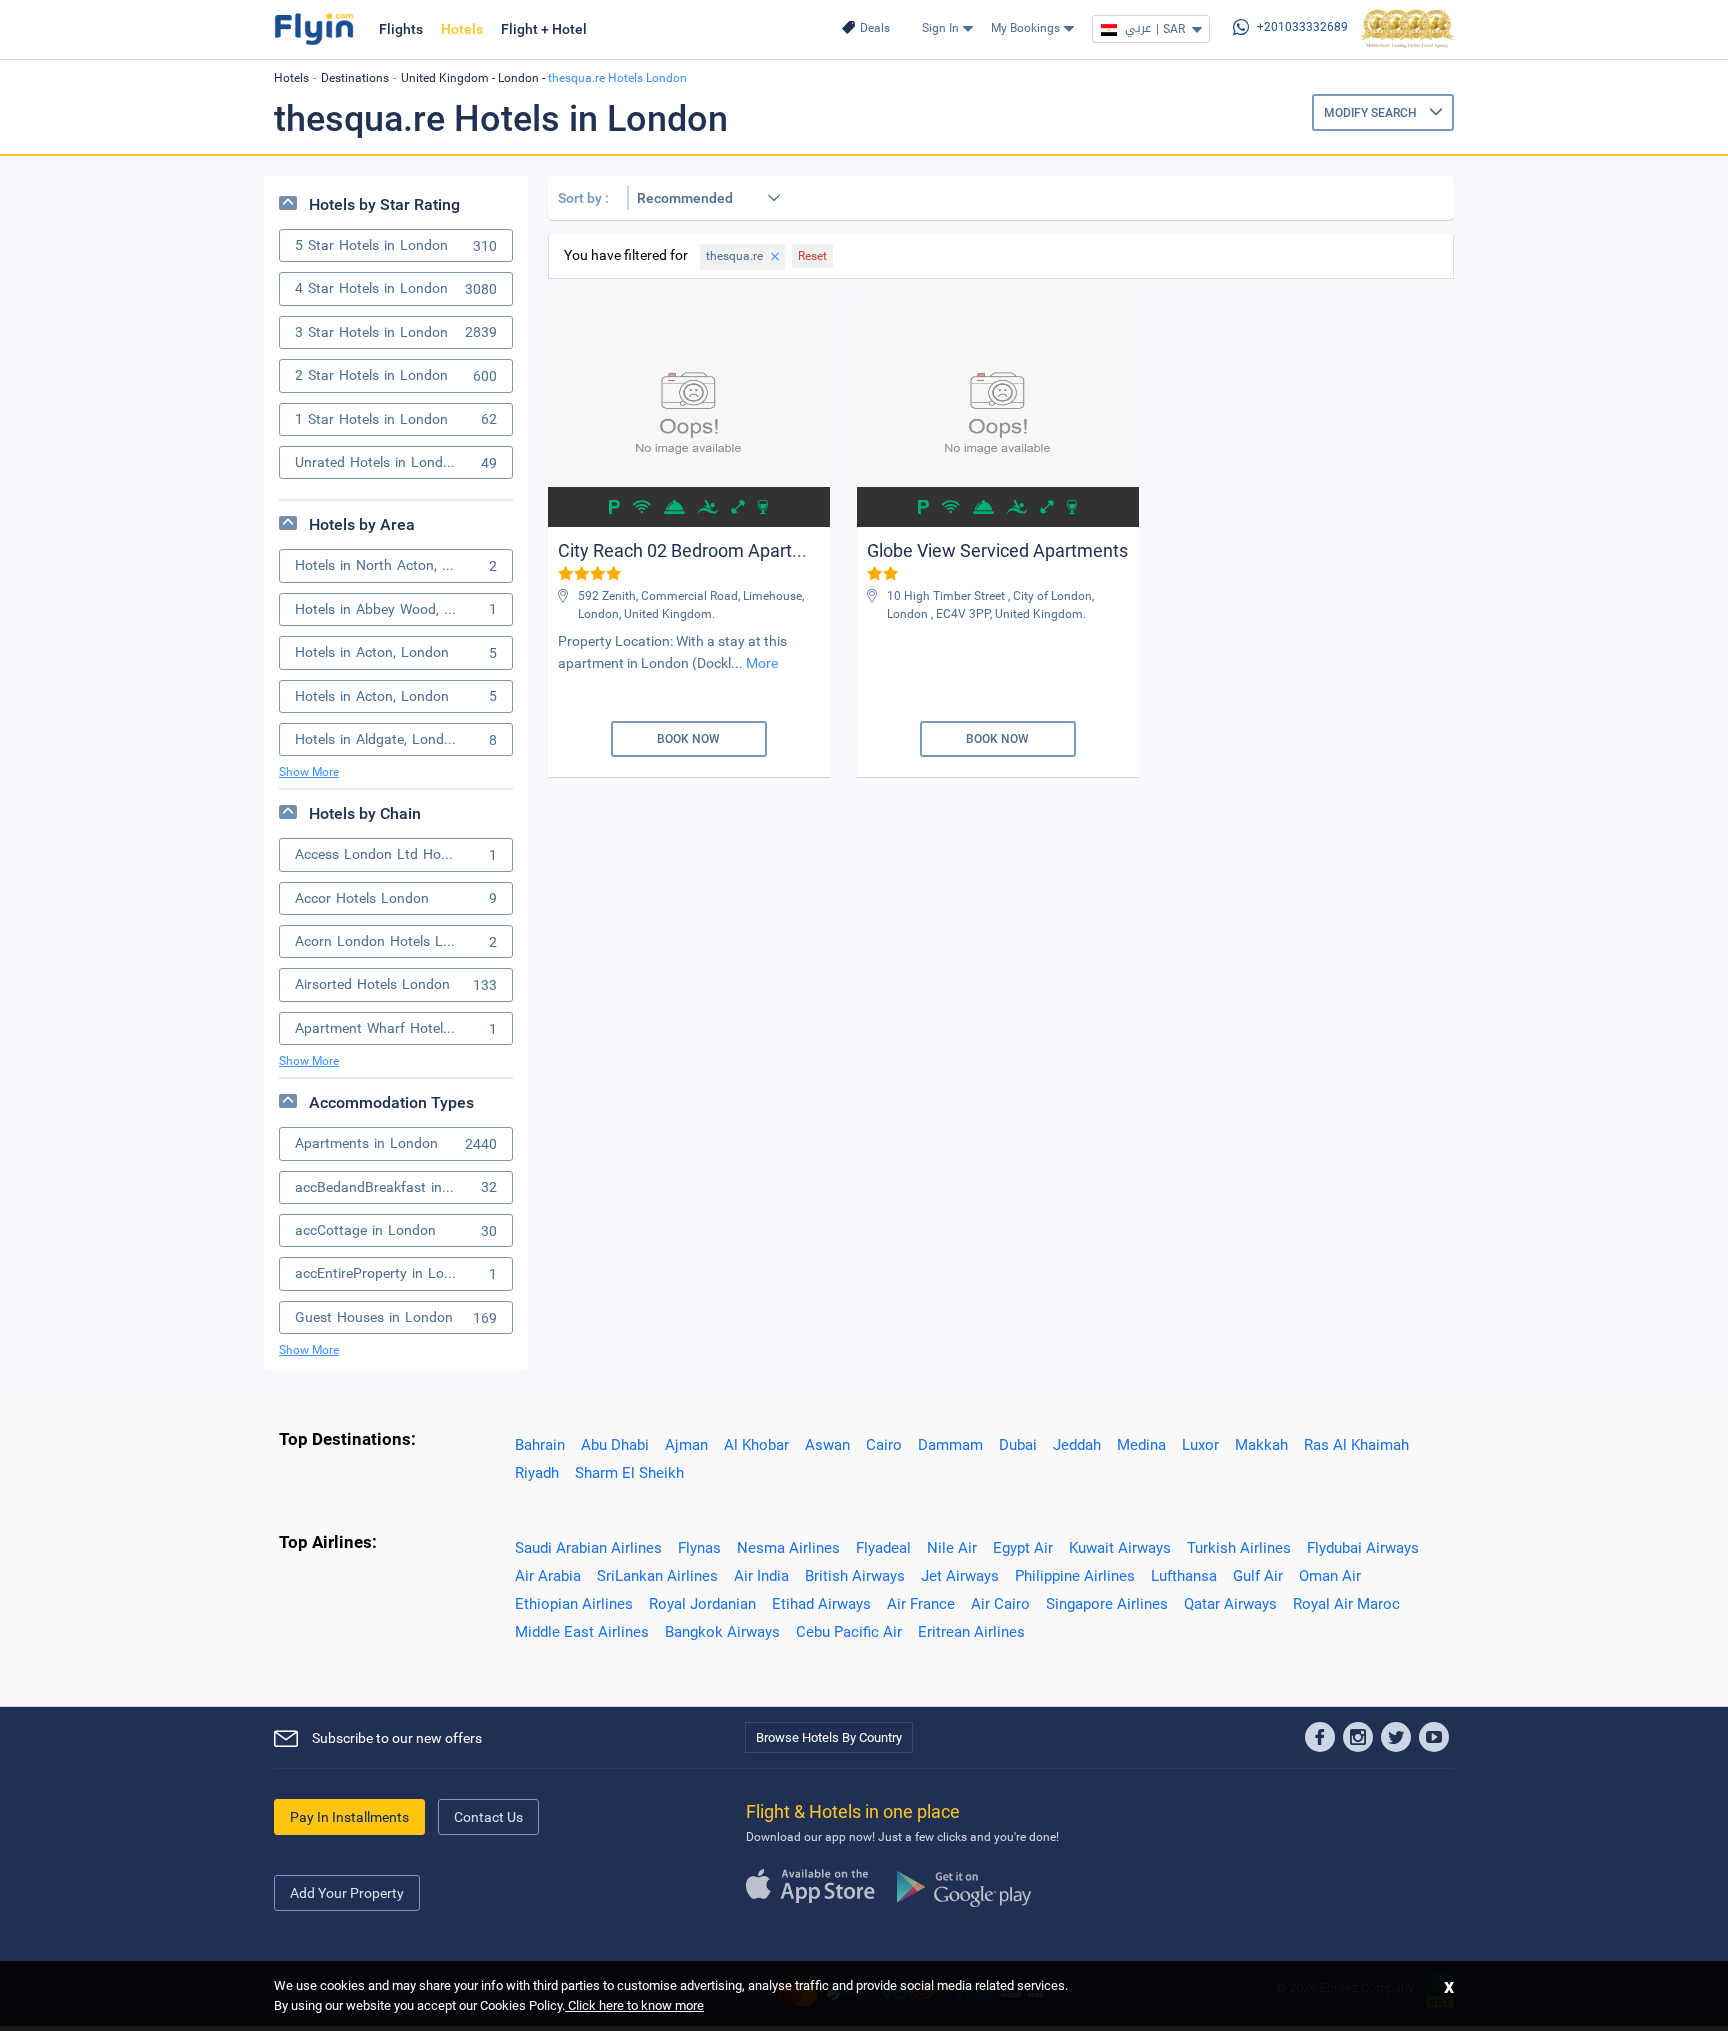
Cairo (884, 1445)
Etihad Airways (821, 1604)
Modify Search (1372, 113)
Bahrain (540, 1445)
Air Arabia (548, 1576)
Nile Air (952, 1548)
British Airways (855, 1576)
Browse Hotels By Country (829, 1737)
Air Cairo (1000, 1604)
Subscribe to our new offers (397, 1738)
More (762, 663)
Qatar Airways (1230, 1604)
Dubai (1018, 1445)
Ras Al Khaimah (1356, 1445)
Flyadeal (883, 1548)
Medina (1141, 1445)
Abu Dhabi (615, 1445)
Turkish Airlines (1239, 1548)
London (518, 78)
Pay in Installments (349, 1817)
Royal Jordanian (702, 1604)
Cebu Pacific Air (849, 1632)
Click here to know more (634, 2005)
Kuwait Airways (1120, 1548)
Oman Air (1330, 1576)
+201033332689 (1302, 27)
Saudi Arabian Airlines (588, 1548)
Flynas (699, 1548)
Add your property (347, 1893)
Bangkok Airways (722, 1632)
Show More (309, 772)
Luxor (1200, 1445)
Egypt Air (1023, 1548)
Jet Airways (960, 1576)
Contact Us (488, 1817)
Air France (921, 1604)
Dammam (950, 1445)
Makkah (1261, 1445)
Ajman (686, 1445)
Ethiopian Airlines (574, 1604)
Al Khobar (756, 1445)
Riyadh (537, 1473)
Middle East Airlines (582, 1632)
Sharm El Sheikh (629, 1473)
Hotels (462, 29)
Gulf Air (1258, 1576)
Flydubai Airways (1363, 1548)
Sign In (940, 28)
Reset (812, 256)
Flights (401, 29)
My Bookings (1025, 28)
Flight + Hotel (544, 29)
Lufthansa (1184, 1576)
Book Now (688, 739)
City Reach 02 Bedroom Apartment (696, 550)
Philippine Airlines (1075, 1576)
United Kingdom (445, 78)
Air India (761, 1576)
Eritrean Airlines (971, 1632)
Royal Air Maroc (1346, 1604)
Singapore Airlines (1107, 1604)
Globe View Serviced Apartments (997, 550)
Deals (875, 28)
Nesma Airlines (788, 1548)
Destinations (355, 78)
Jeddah (1077, 1445)
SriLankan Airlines (657, 1576)
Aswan (827, 1445)
